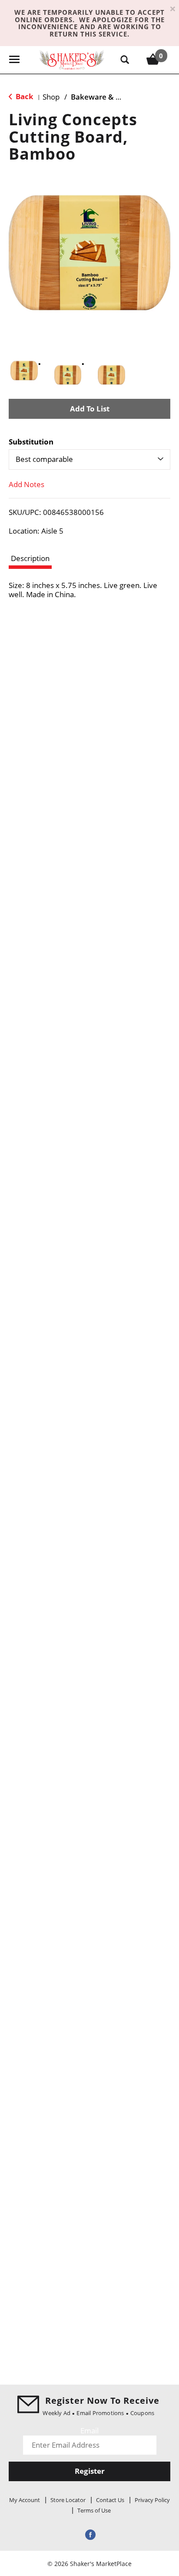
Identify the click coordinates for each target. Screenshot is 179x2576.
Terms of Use (94, 2510)
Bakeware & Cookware (111, 97)
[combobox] (89, 459)
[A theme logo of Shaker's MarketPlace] (72, 59)
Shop (51, 97)
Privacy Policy (152, 2500)
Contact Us (110, 2500)
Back (24, 96)
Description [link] (30, 558)
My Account (25, 2500)
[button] (24, 371)
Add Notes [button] (27, 484)
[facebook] (89, 2534)
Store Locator (68, 2500)
